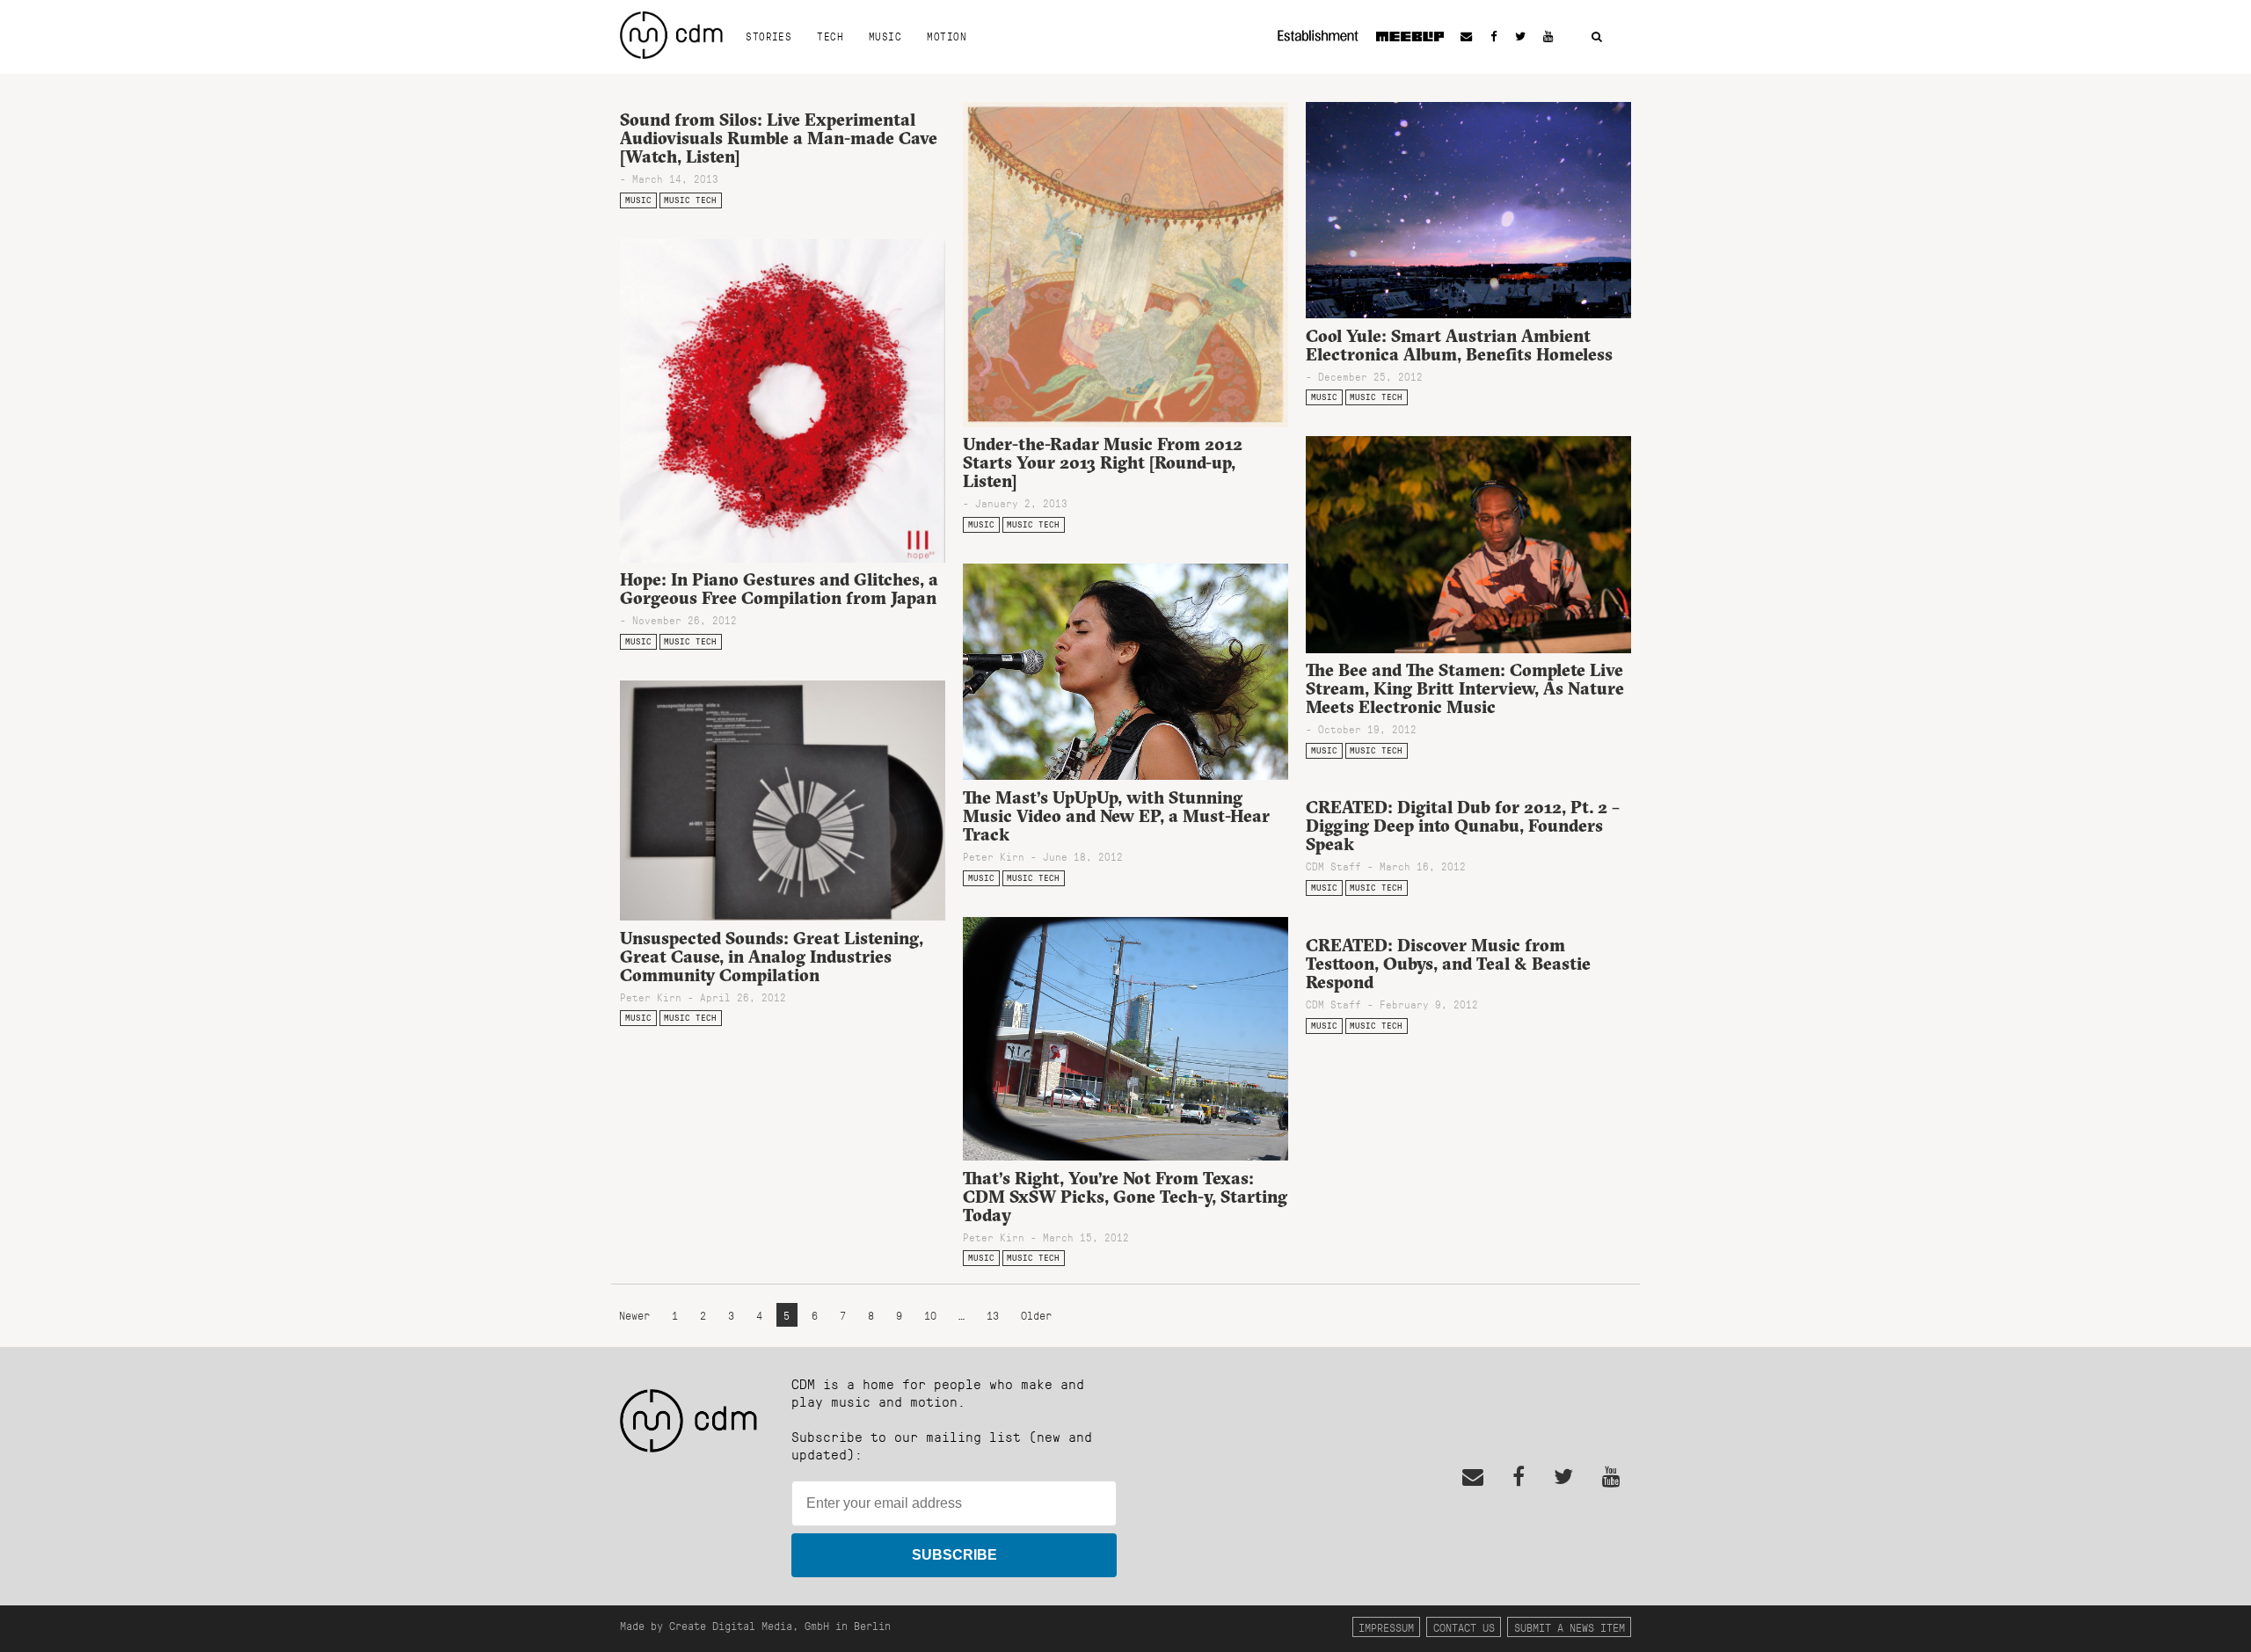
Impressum (1386, 1627)
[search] (1597, 37)
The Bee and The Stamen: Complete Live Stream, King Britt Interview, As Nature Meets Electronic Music (1465, 688)
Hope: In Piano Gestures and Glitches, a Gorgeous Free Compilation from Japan (779, 589)
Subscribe (954, 1555)
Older (1036, 1315)
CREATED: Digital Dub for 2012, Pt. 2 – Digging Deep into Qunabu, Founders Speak (1463, 826)
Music (885, 36)
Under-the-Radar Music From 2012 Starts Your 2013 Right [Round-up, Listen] (1103, 462)
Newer (637, 1315)
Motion (947, 36)
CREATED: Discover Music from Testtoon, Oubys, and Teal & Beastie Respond (1448, 964)
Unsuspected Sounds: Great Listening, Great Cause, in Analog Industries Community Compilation (772, 957)
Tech (830, 36)
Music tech (690, 200)
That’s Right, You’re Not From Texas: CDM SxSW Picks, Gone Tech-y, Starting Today (1125, 1197)
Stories (769, 36)
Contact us (1464, 1627)
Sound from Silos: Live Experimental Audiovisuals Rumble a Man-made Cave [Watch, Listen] (779, 138)
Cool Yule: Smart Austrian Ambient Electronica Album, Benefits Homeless (1459, 345)
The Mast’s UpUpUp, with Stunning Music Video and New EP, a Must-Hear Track (1116, 816)
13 (993, 1315)
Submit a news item (1570, 1627)
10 (930, 1315)
